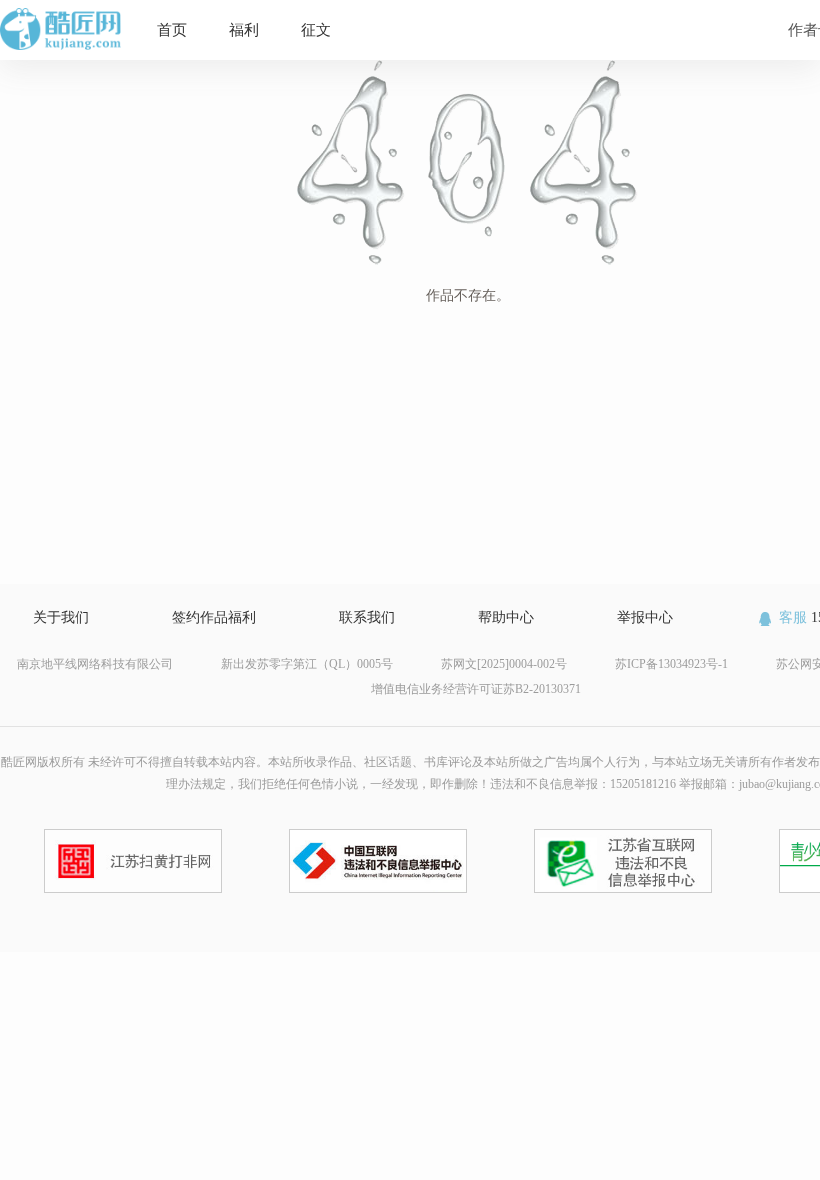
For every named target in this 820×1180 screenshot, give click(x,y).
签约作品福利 (214, 617)
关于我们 (61, 617)
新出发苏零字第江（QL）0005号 (307, 664)
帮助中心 (506, 617)
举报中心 (645, 617)
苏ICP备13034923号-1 (671, 664)
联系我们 (367, 617)
